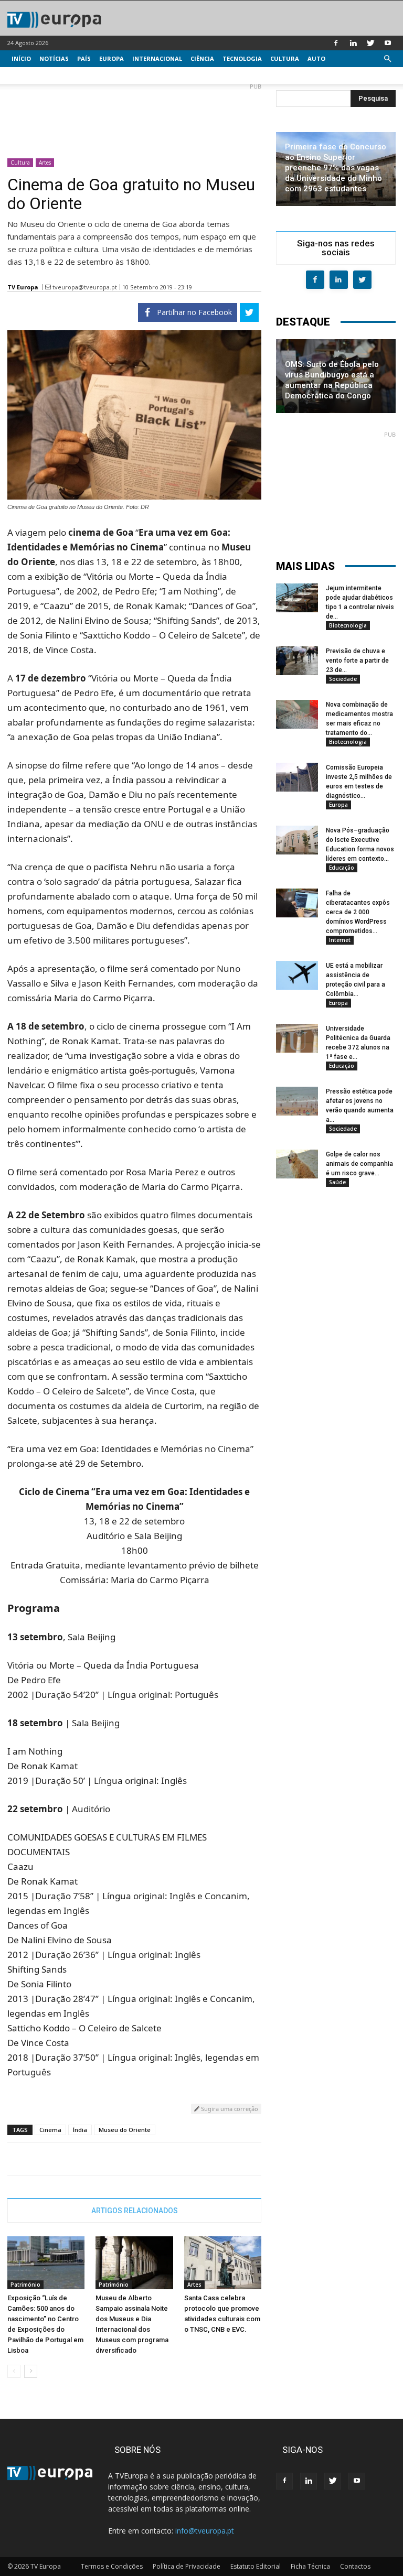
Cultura (285, 58)
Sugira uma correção (229, 2109)
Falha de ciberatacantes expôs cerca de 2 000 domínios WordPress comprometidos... (358, 912)
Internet (340, 940)
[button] (387, 59)
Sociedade (343, 679)
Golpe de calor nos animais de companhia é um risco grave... (359, 1164)
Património (25, 2285)
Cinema (50, 2130)
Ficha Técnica (310, 2566)
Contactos (355, 2566)
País (84, 58)
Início (21, 58)
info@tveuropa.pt (205, 2531)
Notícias (54, 58)
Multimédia (31, 75)
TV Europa (23, 287)
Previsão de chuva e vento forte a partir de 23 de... (357, 661)
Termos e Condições (112, 2566)
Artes (45, 163)
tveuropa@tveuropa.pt (85, 287)
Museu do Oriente (125, 2130)
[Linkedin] (353, 43)
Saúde (337, 1182)
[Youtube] (388, 43)
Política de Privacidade (187, 2566)
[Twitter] (370, 43)
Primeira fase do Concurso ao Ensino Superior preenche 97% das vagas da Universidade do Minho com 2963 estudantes (336, 168)
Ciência (202, 58)
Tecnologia (242, 58)
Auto (316, 58)
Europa (112, 58)
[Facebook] (336, 43)
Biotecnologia (348, 625)
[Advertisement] (134, 116)
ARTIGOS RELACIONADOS (135, 2211)
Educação (342, 868)
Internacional (157, 58)
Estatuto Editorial (256, 2566)
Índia (80, 2130)
